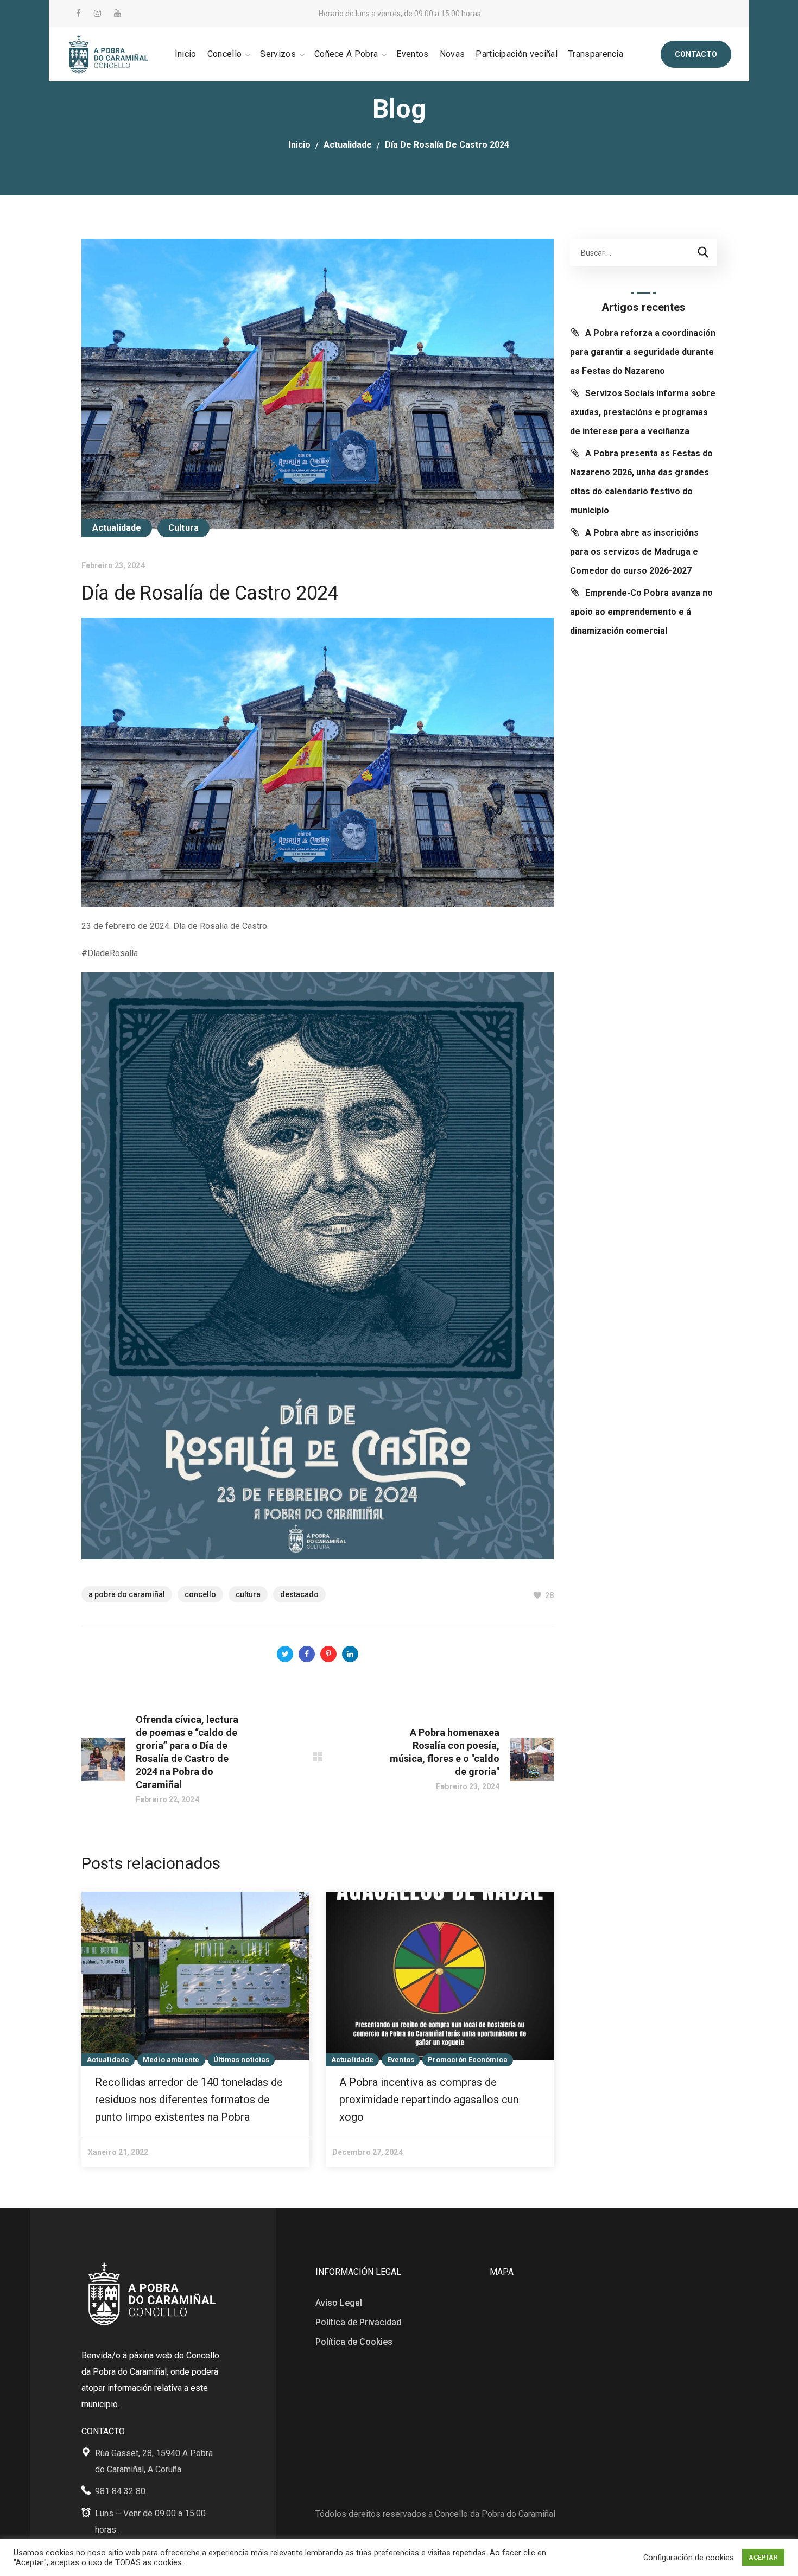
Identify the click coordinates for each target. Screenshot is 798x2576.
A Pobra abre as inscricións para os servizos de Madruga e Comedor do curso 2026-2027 (634, 552)
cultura (248, 1594)
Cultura (183, 528)
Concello (200, 1594)
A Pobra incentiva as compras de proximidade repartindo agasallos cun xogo (429, 2100)
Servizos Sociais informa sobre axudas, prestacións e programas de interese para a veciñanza (643, 412)
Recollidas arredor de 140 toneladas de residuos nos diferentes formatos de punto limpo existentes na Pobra (189, 2100)
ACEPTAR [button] (763, 2557)
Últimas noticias (242, 2060)
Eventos (401, 2060)
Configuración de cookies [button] (689, 2558)
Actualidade (348, 145)
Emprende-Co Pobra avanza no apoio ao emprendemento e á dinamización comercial (641, 612)
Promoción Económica (468, 2060)
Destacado (299, 1594)
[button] (696, 54)
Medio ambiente (171, 2060)
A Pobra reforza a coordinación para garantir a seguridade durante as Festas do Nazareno (643, 352)
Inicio (300, 145)
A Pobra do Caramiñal (127, 1594)
